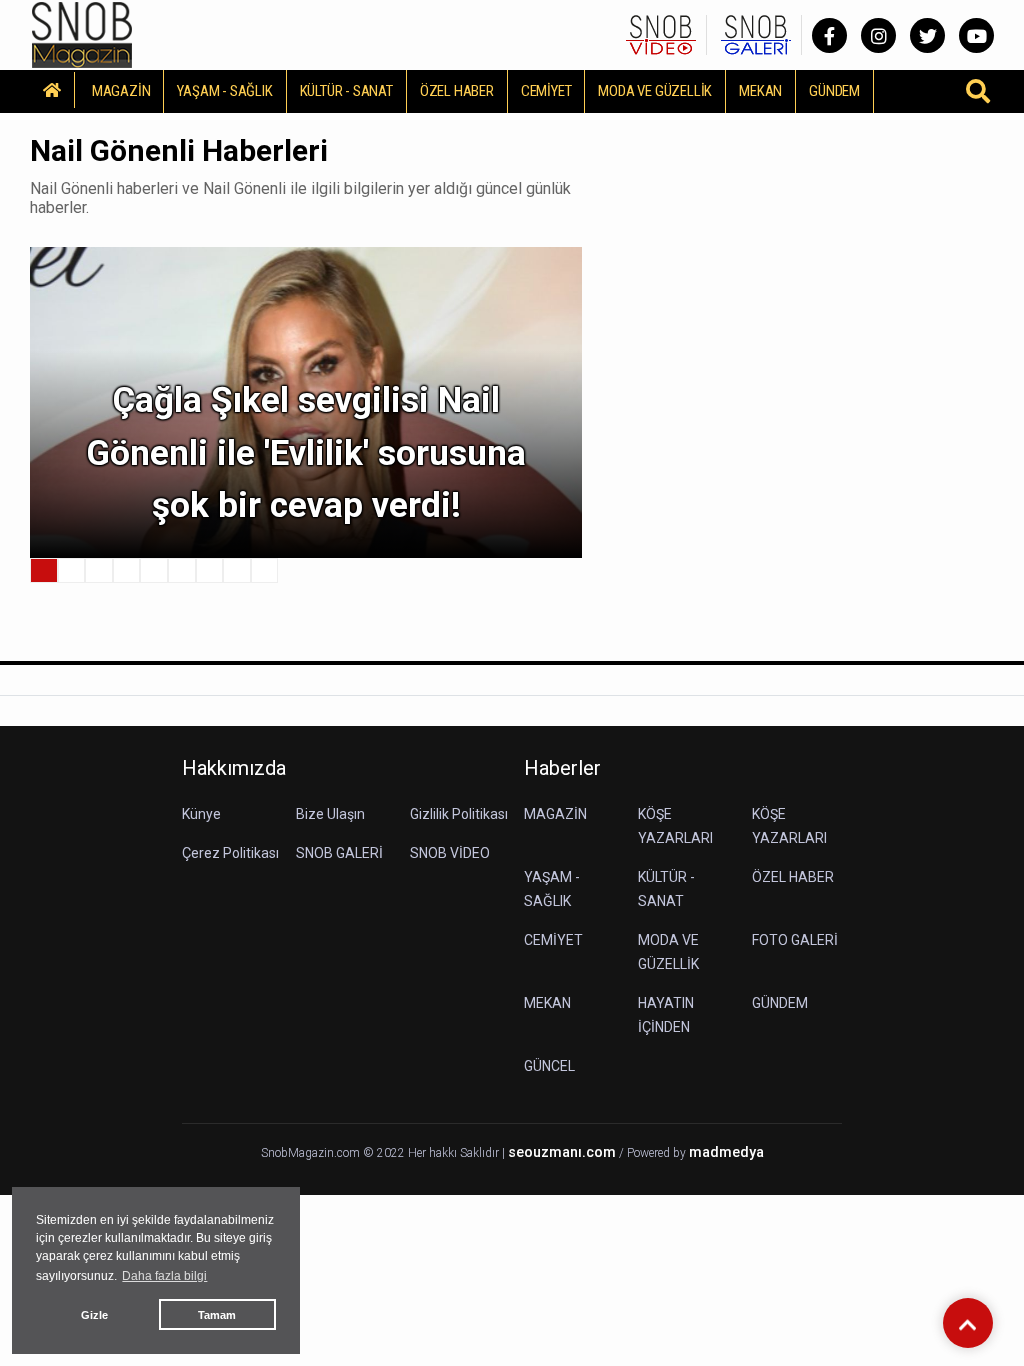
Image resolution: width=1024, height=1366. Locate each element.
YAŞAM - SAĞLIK (224, 91)
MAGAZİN (121, 91)
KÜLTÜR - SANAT (346, 91)
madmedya (726, 1152)
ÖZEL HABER (457, 91)
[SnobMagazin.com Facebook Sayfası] (829, 35)
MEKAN (760, 91)
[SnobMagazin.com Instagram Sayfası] (878, 35)
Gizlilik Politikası (459, 814)
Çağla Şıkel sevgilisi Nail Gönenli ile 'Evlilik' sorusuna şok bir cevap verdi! (306, 453)
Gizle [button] (94, 1315)
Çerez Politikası (230, 853)
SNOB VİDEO (450, 853)
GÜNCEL (549, 1066)
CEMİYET (546, 91)
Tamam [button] (217, 1315)
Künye (201, 814)
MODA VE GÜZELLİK (655, 91)
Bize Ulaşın (330, 814)
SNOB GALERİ (339, 853)
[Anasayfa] (52, 90)
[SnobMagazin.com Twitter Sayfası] (927, 35)
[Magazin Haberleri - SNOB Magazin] (82, 33)
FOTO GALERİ (795, 940)
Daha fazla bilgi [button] (164, 1276)
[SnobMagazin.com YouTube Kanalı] (976, 35)
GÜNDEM (834, 91)
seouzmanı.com (562, 1152)
